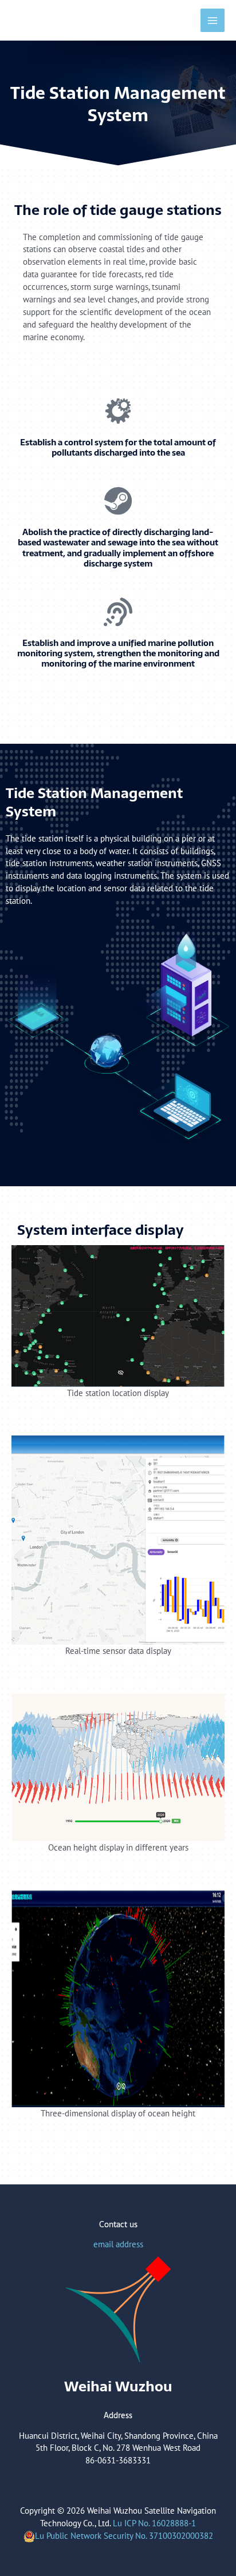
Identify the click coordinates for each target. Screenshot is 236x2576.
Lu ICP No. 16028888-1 (154, 2523)
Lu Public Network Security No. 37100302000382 (124, 2536)
